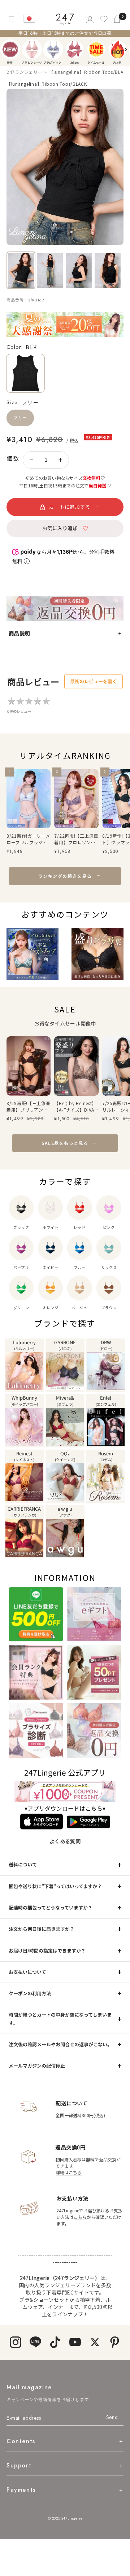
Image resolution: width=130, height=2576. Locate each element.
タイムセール (96, 49)
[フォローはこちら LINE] (35, 2342)
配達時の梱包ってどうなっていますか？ (51, 1907)
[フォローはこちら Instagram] (15, 2342)
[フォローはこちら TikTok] (55, 2342)
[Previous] (7, 50)
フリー (20, 418)
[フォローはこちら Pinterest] (115, 2342)
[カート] (118, 19)
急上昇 (118, 49)
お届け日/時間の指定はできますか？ (47, 1951)
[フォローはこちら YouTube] (75, 2342)
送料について (23, 1864)
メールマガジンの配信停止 (37, 2066)
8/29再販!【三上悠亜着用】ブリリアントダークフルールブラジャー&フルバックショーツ (29, 1107)
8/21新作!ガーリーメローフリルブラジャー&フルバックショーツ (29, 839)
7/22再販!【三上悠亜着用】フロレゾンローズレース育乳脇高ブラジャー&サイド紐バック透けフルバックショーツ (76, 839)
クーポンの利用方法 (30, 1993)
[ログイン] (89, 19)
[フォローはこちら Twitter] (95, 2342)
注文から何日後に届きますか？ (42, 1929)
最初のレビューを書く (94, 681)
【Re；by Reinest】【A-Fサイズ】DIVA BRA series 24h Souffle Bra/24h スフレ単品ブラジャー (75, 1107)
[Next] (126, 50)
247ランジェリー (24, 72)
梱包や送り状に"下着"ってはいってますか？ (55, 1886)
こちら (80, 2217)
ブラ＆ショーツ (32, 49)
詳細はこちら (69, 2172)
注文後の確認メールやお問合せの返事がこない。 (60, 2044)
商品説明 (19, 633)
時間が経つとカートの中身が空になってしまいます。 (60, 2019)
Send (112, 2417)
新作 (10, 49)
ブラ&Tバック (53, 49)
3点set (75, 49)
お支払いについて (27, 1972)
